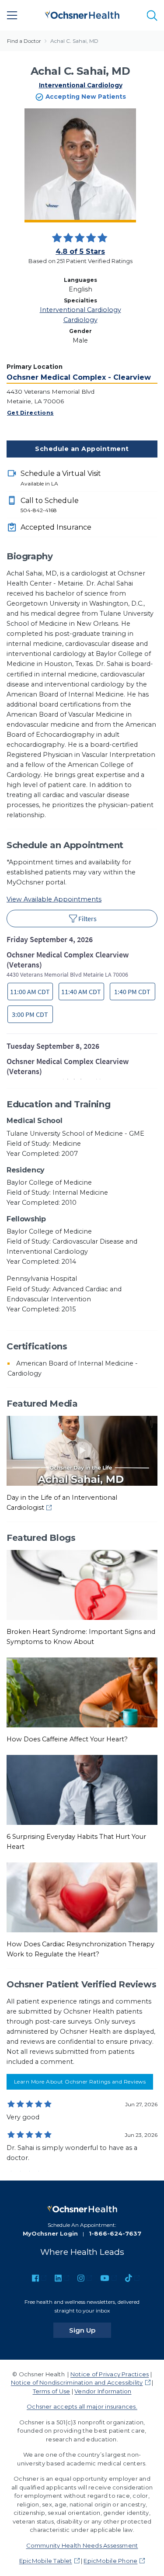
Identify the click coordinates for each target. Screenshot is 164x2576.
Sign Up (90, 2330)
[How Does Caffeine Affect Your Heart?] (82, 1692)
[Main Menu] (12, 15)
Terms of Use (52, 2391)
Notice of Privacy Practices (110, 2374)
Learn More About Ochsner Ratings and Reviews (80, 2082)
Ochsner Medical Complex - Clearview (79, 377)
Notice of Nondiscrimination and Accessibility (77, 2382)
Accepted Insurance (56, 527)
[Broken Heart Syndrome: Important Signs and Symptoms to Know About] (82, 1584)
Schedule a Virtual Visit (61, 478)
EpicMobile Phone (110, 2561)
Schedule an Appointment (82, 449)
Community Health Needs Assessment (82, 2545)
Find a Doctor (24, 41)
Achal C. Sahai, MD (74, 41)
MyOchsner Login (50, 2233)
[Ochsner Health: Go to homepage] (82, 14)
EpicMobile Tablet (46, 2561)
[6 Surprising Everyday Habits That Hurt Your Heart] (82, 1789)
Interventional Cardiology (81, 85)
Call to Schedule (50, 505)
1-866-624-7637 (115, 2233)
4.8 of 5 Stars (80, 251)
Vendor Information (103, 2391)
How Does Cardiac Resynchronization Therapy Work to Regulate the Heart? (80, 1949)
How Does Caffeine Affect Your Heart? (67, 1739)
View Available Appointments (54, 899)
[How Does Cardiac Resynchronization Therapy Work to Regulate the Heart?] (82, 1897)
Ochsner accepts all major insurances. (82, 2406)
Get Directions (30, 413)
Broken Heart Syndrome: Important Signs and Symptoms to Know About (81, 1637)
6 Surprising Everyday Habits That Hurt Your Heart (76, 1842)
